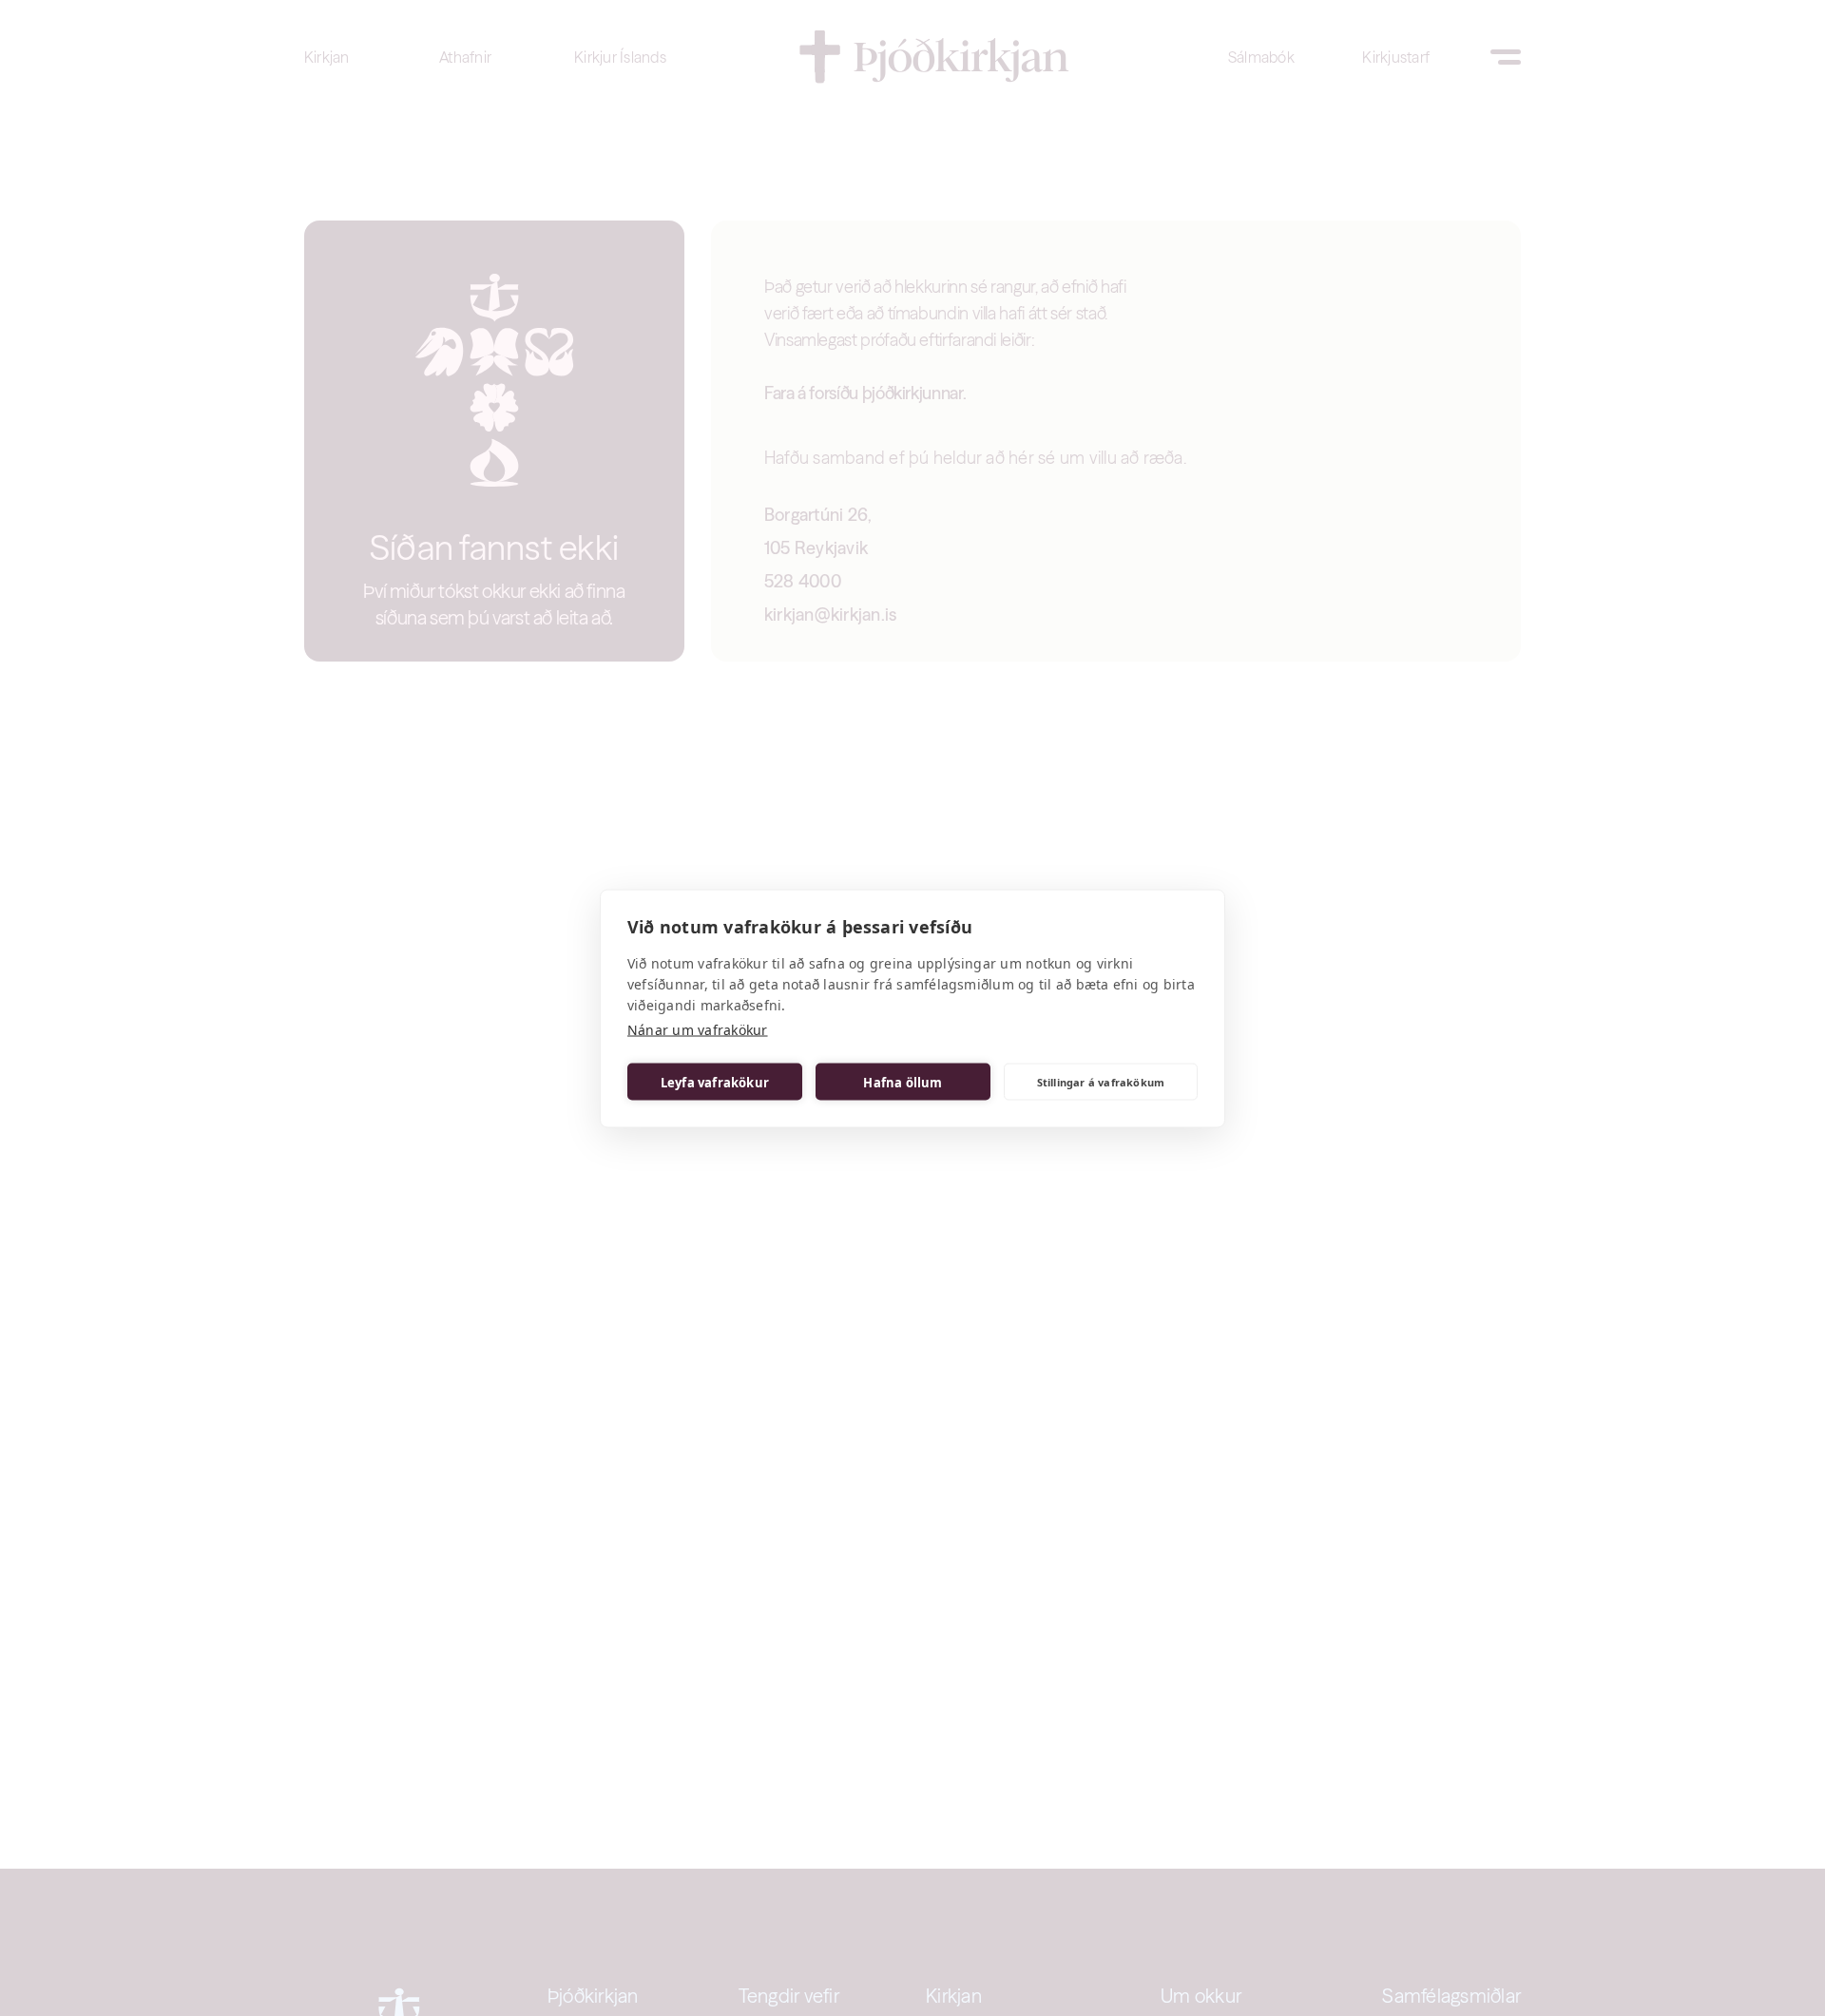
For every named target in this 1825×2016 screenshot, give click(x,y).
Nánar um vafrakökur (698, 1029)
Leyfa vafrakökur (715, 1082)
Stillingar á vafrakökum (1101, 1081)
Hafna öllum (903, 1082)
